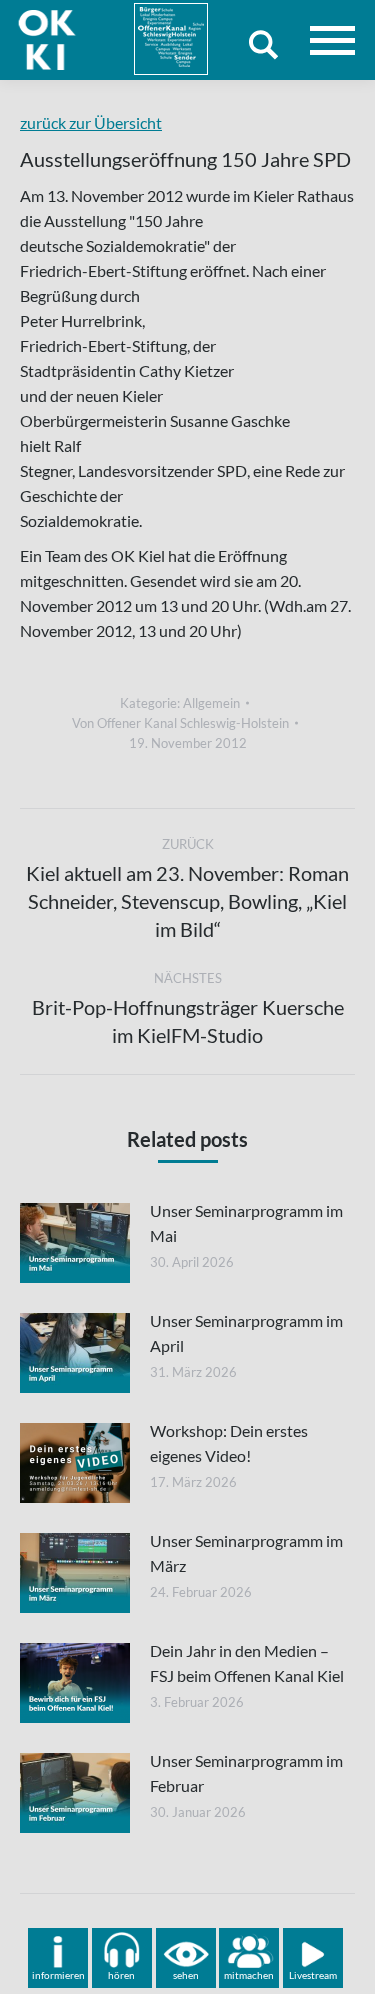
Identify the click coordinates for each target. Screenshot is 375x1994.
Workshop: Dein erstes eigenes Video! (229, 1443)
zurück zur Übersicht (91, 122)
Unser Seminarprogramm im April (246, 1333)
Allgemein (211, 703)
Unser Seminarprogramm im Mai (246, 1223)
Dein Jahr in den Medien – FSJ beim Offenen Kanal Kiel (247, 1663)
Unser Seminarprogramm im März (246, 1553)
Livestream (313, 1975)
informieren (58, 1975)
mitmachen (249, 1975)
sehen (186, 1975)
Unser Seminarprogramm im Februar (246, 1773)
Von (180, 723)
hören (121, 1975)
